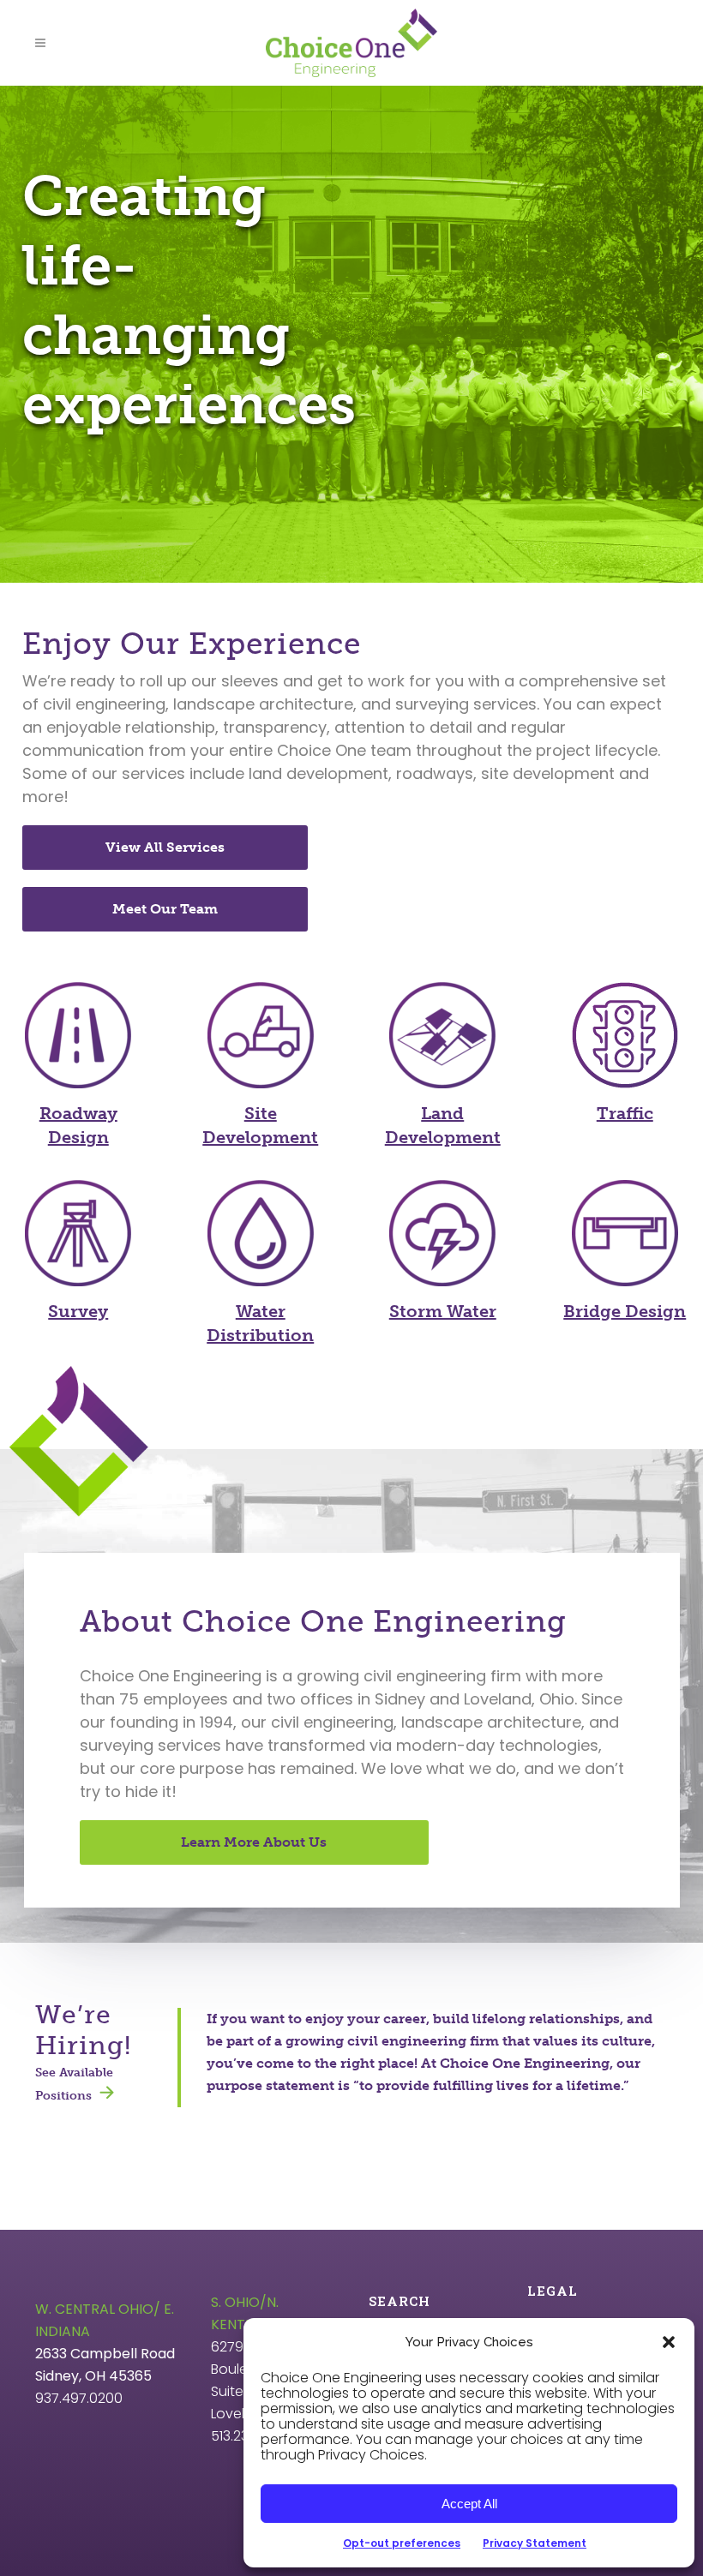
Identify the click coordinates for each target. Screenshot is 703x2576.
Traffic (625, 1113)
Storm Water (443, 1311)
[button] (669, 2342)
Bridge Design (625, 1311)
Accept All (469, 2504)
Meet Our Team (165, 909)
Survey (78, 1311)
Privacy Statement (535, 2543)
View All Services (165, 847)
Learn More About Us (254, 1842)
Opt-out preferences (402, 2543)
